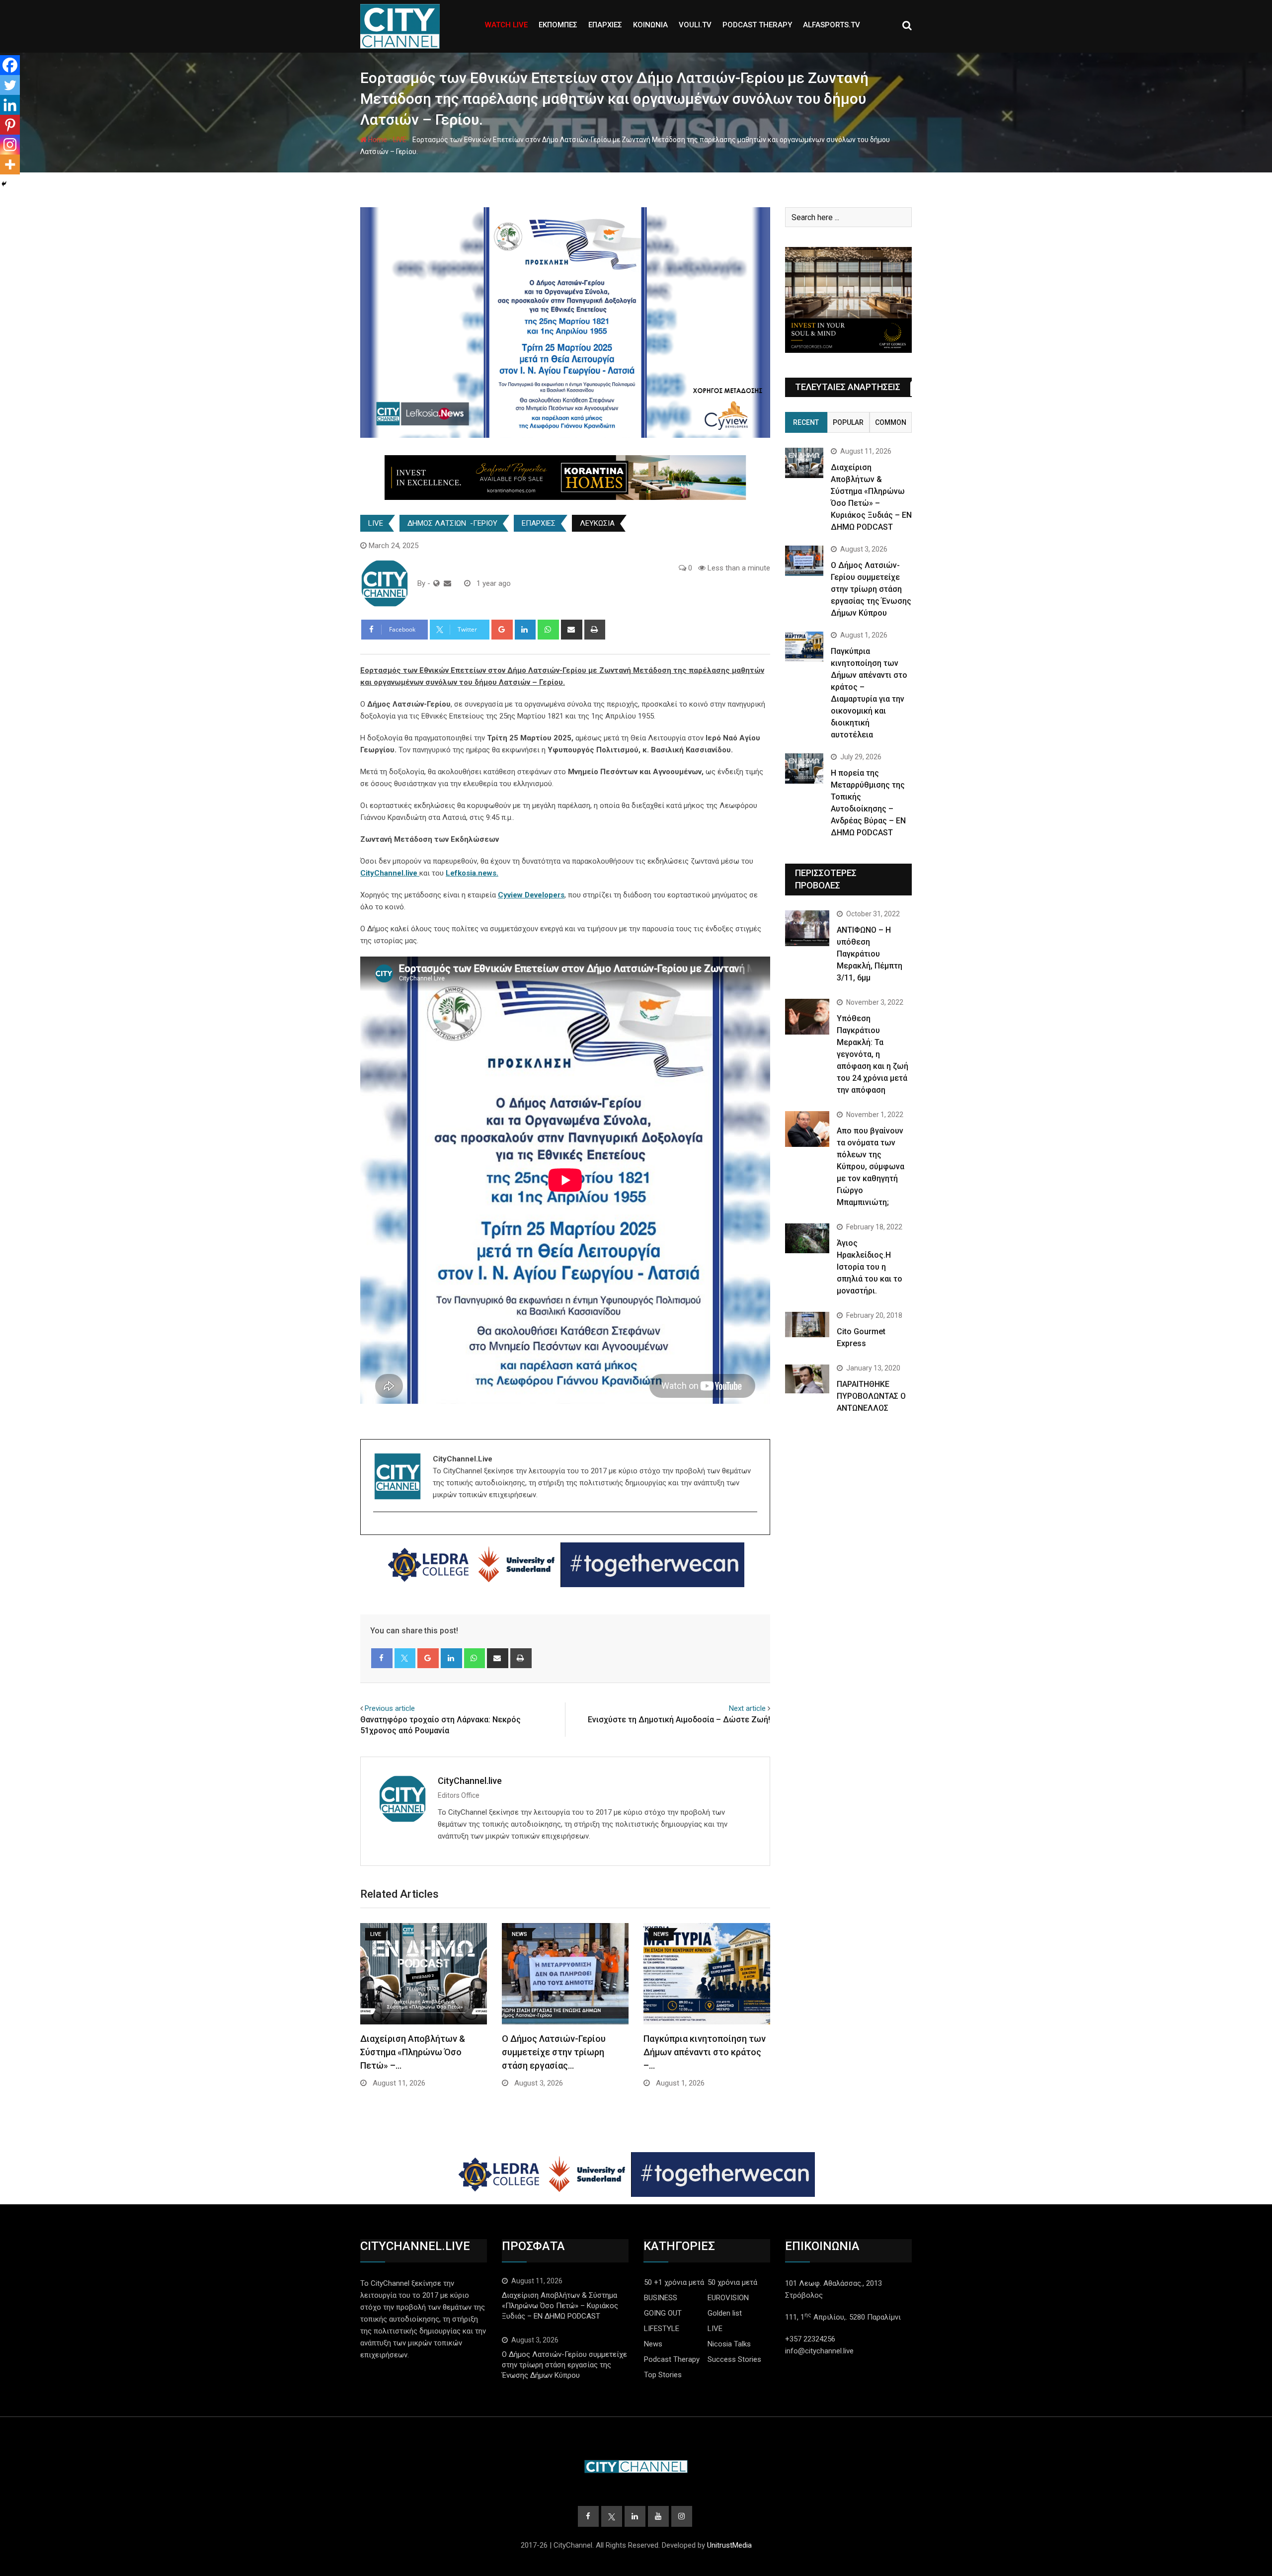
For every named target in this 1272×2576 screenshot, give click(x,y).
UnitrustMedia (729, 2545)
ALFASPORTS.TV (832, 25)
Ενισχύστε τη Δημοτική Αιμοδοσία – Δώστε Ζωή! (679, 1720)
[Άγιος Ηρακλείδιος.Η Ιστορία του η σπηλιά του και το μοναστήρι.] (807, 1238)
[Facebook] (10, 65)
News (653, 2344)
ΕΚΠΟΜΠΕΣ (558, 25)
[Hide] (4, 184)
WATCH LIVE (506, 25)
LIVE (400, 140)
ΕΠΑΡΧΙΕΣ (605, 25)
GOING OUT (663, 2313)
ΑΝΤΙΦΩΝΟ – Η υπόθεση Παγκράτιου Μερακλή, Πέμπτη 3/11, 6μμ (870, 954)
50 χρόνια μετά (732, 2282)
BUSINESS (661, 2298)
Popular (848, 422)
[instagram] (379, 1529)
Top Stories (663, 2375)
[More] (10, 164)
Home (377, 140)
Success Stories (734, 2359)
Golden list (725, 2313)
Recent (806, 422)
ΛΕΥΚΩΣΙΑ (597, 523)
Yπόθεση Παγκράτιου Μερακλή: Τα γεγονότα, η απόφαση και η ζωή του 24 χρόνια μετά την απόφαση (873, 1054)
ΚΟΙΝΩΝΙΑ (650, 25)
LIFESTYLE (662, 2329)
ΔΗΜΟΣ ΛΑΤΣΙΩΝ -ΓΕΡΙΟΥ (452, 523)
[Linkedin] (10, 105)
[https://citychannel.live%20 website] (437, 583)
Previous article (390, 1708)
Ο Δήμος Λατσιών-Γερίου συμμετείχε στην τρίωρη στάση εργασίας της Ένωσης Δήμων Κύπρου (871, 589)
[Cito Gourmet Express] (807, 1324)
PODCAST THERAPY (757, 25)
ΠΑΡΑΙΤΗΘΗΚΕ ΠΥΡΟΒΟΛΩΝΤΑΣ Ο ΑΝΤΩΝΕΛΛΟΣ (871, 1396)
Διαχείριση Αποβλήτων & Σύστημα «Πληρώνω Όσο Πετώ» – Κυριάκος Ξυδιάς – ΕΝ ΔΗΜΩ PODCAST (560, 2306)
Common (891, 422)
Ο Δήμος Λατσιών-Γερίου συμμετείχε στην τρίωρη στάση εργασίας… (554, 2052)
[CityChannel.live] (447, 583)
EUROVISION (728, 2298)
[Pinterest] (10, 125)
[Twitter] (10, 85)
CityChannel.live (470, 1781)
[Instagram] (10, 145)
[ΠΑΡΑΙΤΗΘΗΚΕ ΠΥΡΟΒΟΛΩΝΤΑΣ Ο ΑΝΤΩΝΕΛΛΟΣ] (807, 1379)
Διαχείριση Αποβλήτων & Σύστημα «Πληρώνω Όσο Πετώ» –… (413, 2052)
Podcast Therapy (672, 2359)
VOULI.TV (695, 25)
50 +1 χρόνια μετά (674, 2282)
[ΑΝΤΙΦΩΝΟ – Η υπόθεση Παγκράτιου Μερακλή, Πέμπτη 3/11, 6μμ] (807, 928)
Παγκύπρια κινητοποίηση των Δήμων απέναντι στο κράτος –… (705, 2052)
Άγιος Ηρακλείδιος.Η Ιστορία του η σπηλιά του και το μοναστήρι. (870, 1267)
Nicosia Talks (729, 2344)
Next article (747, 1708)
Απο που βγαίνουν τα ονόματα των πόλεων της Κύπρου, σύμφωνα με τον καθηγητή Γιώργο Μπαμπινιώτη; (871, 1167)
